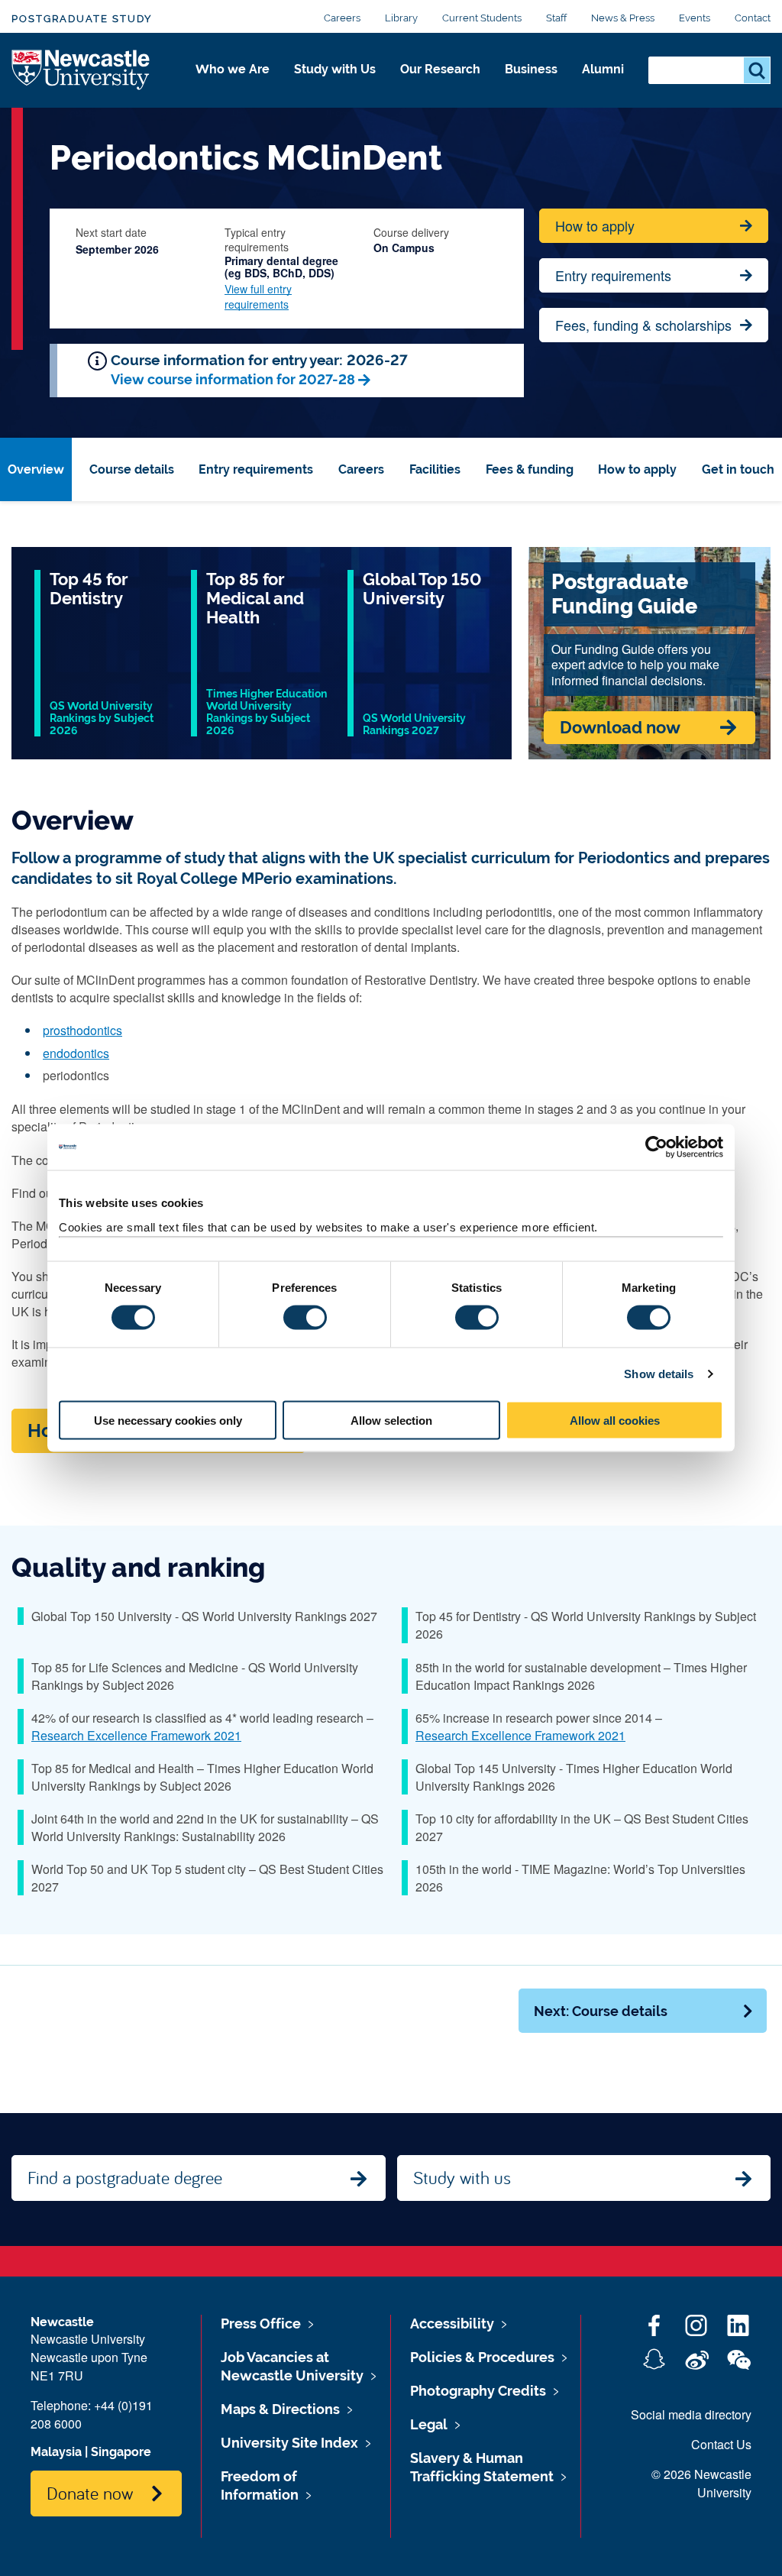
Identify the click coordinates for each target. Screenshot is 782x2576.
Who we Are (233, 69)
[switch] (305, 1318)
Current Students (482, 18)
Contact (753, 18)
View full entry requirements (258, 296)
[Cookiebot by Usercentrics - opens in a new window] (656, 1147)
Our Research (440, 69)
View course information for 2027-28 (233, 379)
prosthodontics (82, 1030)
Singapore (121, 2452)
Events (695, 18)
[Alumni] (603, 86)
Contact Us (721, 2444)
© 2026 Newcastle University (701, 2483)
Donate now (90, 2493)
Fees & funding (530, 469)
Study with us (462, 2177)
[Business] (531, 86)
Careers (342, 18)
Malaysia (56, 2452)
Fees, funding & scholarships (643, 325)
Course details (132, 469)
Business (531, 69)
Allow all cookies (615, 1420)
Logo (81, 71)
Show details (659, 1374)
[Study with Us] (335, 86)
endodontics (76, 1053)
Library (401, 18)
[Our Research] (440, 86)
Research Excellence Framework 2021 (136, 1735)
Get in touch (738, 469)
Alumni (603, 69)
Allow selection (391, 1420)
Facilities (435, 469)
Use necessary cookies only (168, 1420)
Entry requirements (613, 275)
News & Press (623, 18)
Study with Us (335, 69)
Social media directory (691, 2414)
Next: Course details (601, 2011)
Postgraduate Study (82, 19)
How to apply (595, 225)
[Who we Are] (233, 86)
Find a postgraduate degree (125, 2177)
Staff (556, 18)
